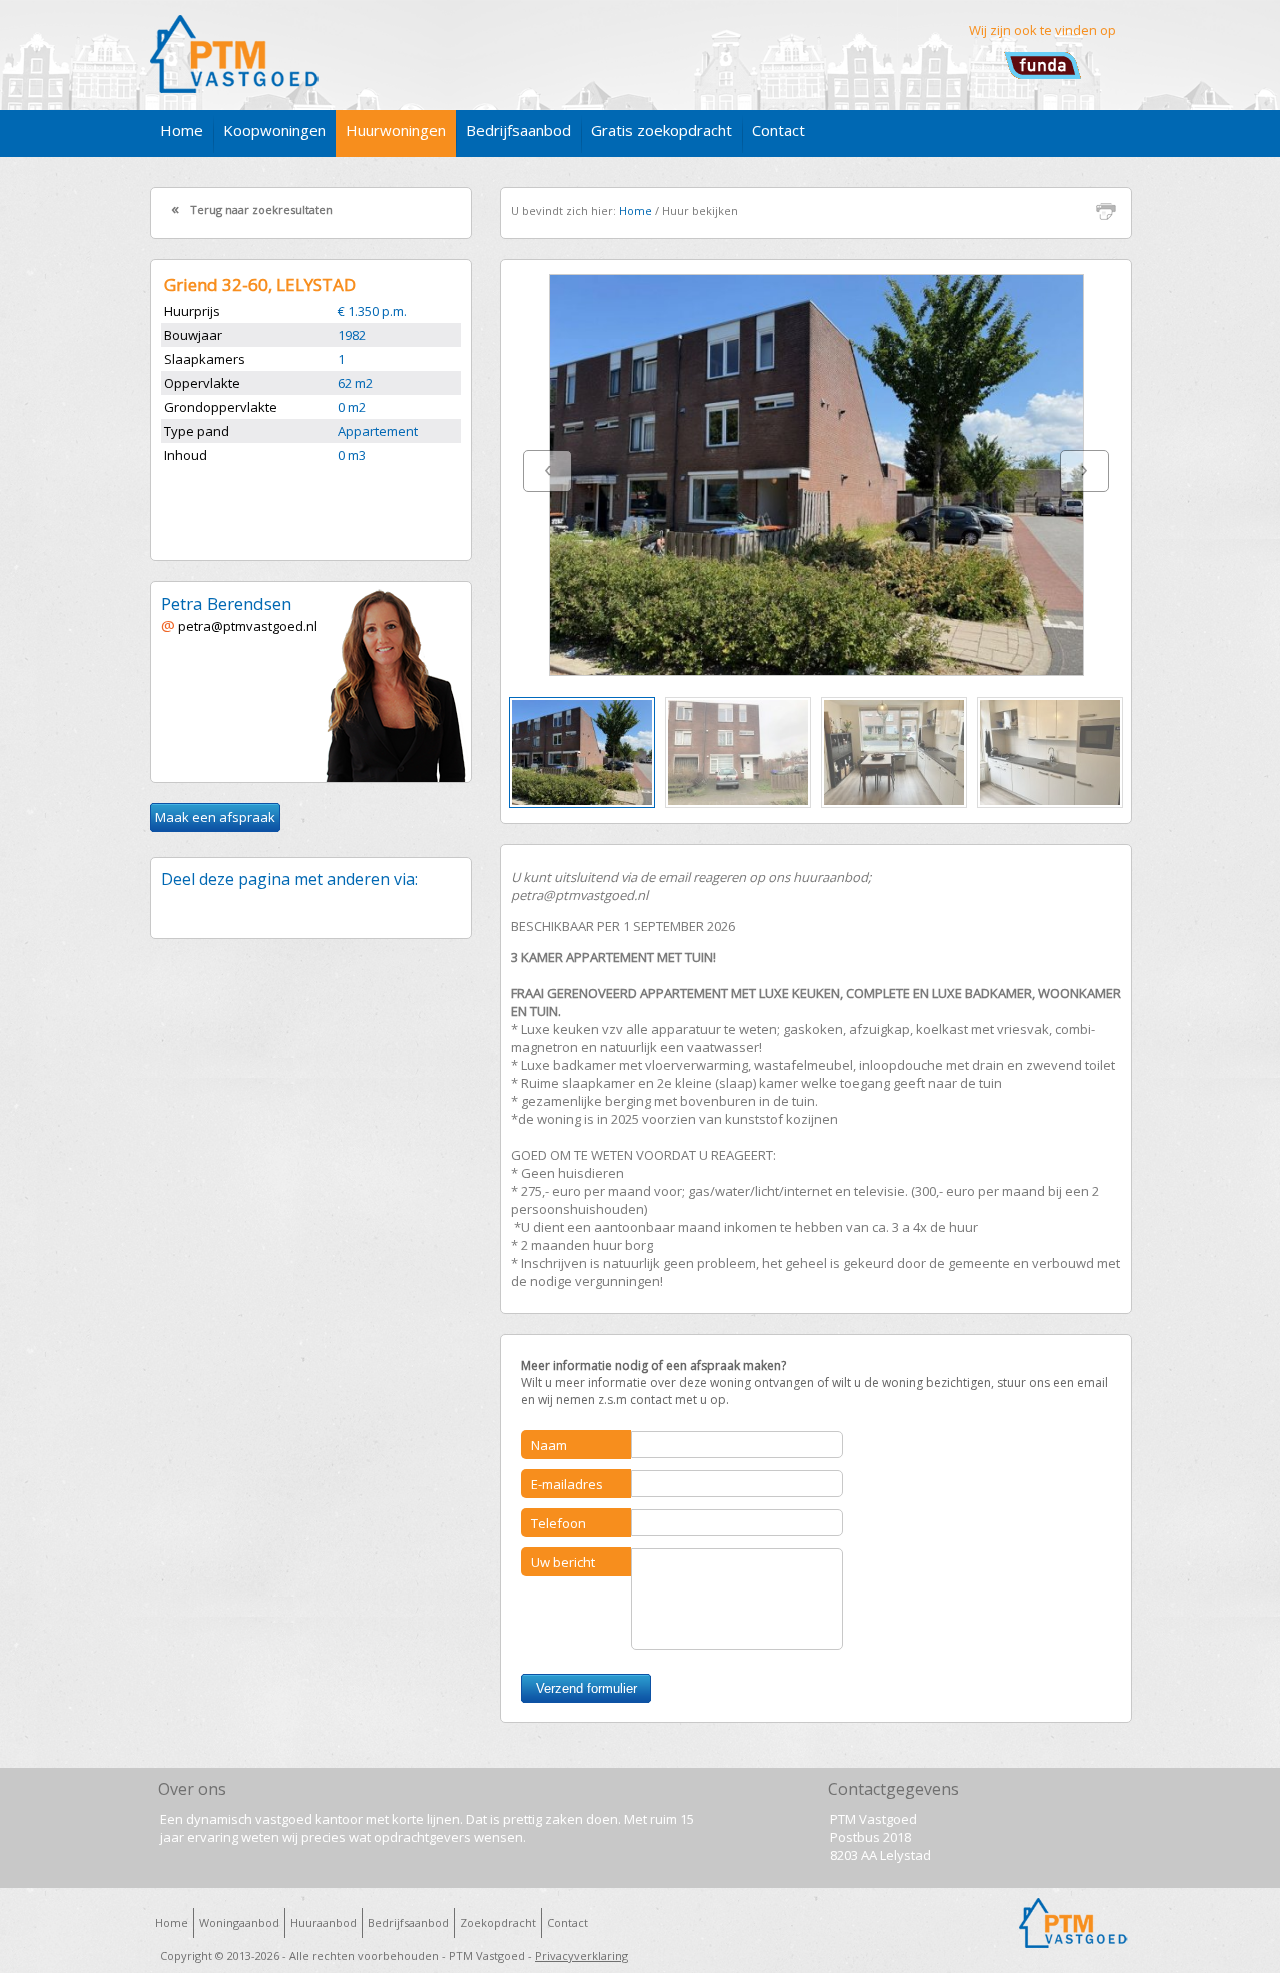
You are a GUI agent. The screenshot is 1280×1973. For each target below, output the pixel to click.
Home (635, 210)
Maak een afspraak (215, 817)
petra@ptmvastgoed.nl (246, 626)
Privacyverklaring (581, 1955)
